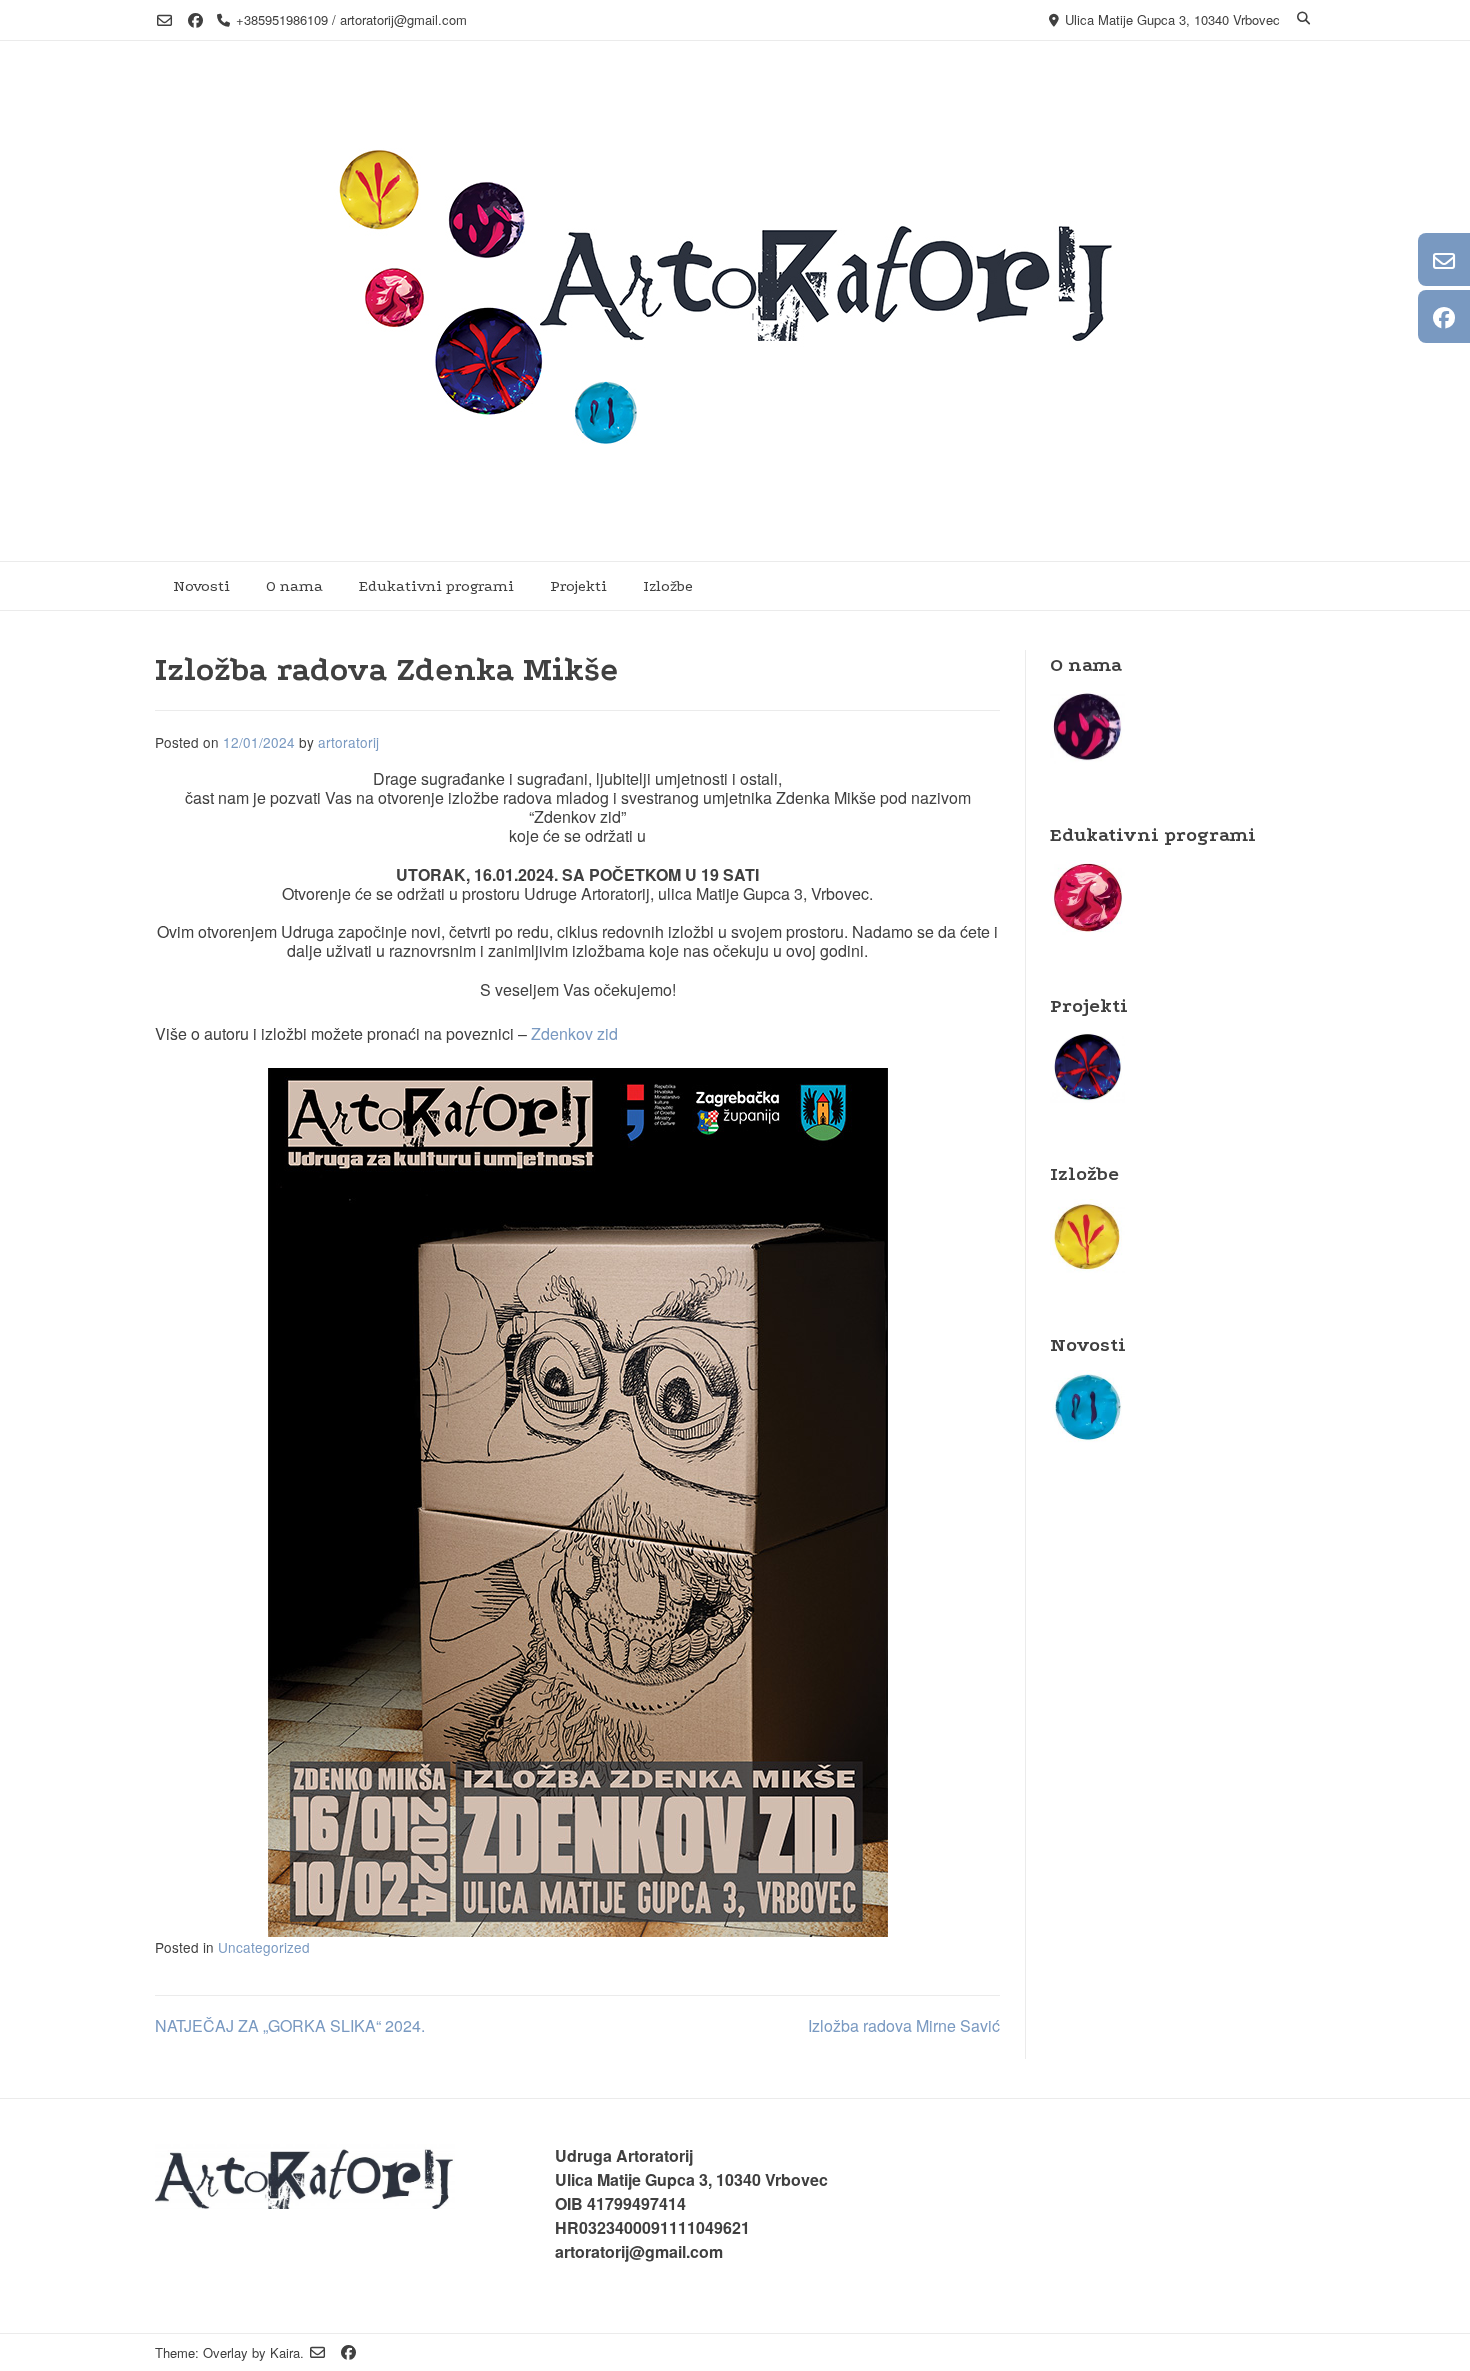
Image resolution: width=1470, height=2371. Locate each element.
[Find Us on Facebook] (195, 20)
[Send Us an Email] (164, 20)
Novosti (201, 586)
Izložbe (668, 586)
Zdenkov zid (574, 1033)
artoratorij (348, 742)
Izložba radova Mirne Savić (904, 2025)
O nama (294, 586)
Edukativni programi (436, 586)
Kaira (285, 2352)
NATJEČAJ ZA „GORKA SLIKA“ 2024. (290, 2025)
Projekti (578, 586)
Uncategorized (264, 1947)
